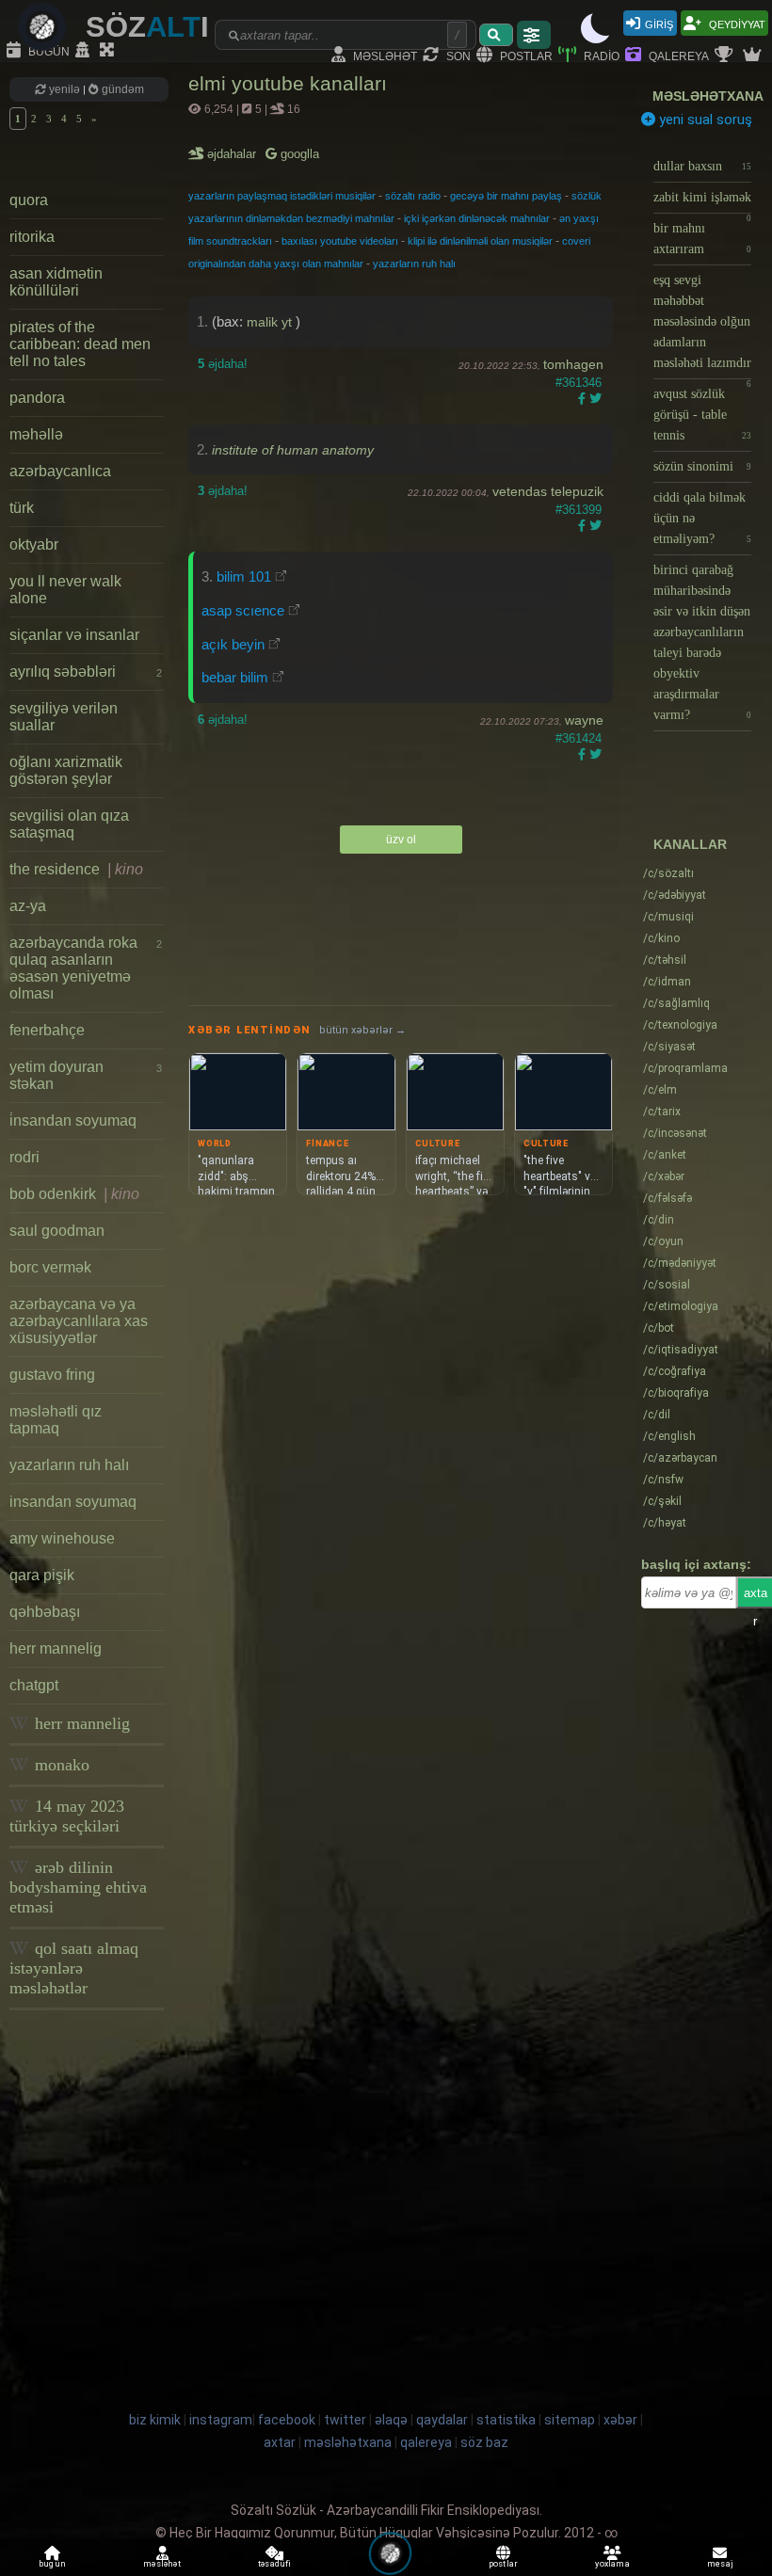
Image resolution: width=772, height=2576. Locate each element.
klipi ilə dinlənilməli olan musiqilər (480, 241)
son (457, 55)
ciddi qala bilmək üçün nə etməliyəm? (702, 518)
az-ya (28, 906)
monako (60, 1765)
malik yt (271, 322)
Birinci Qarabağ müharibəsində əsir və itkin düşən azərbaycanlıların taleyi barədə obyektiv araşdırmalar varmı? (702, 642)
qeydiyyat (736, 23)
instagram (221, 2420)
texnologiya (680, 1025)
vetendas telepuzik (548, 491)
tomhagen (573, 364)
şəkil (662, 1501)
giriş (659, 23)
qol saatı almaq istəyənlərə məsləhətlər (74, 1968)
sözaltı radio (413, 196)
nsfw (663, 1480)
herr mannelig (56, 1648)
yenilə (64, 89)
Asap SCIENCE (243, 610)
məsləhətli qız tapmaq (56, 1420)
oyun (663, 1241)
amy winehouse (62, 1538)
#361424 (579, 738)
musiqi (668, 917)
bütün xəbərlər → (362, 1030)
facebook (287, 2420)
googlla (298, 154)
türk (22, 508)
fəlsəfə (667, 1198)
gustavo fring (52, 1375)
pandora (37, 398)
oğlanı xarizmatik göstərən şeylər (66, 770)
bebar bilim (235, 677)
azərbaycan (680, 1458)
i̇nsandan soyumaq (73, 1120)
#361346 (579, 383)
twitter (345, 2420)
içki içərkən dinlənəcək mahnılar (477, 218)
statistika (506, 2420)
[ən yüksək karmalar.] (754, 56)
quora (29, 200)
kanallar (690, 844)
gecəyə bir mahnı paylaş (506, 196)
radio (600, 55)
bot (659, 1328)
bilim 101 (244, 576)
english (669, 1436)
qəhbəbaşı (45, 1612)
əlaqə (391, 2420)
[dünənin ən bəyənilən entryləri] (726, 56)
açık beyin (233, 644)
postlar (525, 55)
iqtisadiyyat (681, 1350)
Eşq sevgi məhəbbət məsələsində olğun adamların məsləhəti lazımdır (702, 326)
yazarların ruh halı (69, 1465)
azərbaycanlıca (60, 471)
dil (657, 1415)
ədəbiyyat (675, 895)
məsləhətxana (708, 96)
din (659, 1220)
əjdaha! (223, 364)
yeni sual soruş (704, 120)
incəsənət (675, 1133)
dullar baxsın (702, 166)
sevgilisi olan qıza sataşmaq (69, 824)
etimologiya (681, 1306)
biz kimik (156, 2420)
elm (660, 1090)
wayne (584, 720)
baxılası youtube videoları (340, 241)
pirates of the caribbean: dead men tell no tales (80, 344)
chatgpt (34, 1685)
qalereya (677, 55)
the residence (76, 869)
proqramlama (685, 1068)
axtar (280, 2442)
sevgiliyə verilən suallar (64, 717)
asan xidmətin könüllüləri (56, 282)
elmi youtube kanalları (288, 83)
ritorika (32, 237)
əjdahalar (233, 154)
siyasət (669, 1047)
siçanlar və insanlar (74, 635)
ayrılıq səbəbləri (86, 672)
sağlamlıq (676, 1003)
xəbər (664, 1176)
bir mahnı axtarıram (702, 239)
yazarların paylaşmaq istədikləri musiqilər (282, 196)
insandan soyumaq (73, 1502)
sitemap (570, 2420)
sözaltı (668, 873)
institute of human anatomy (293, 450)
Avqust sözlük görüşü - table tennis (702, 415)
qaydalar (442, 2420)
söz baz (484, 2442)
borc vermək (50, 1267)
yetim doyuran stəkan (86, 1075)
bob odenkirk (74, 1194)
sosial (667, 1285)
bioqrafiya (676, 1393)
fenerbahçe (47, 1030)
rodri (24, 1157)
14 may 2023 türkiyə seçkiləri (67, 1816)
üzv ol (401, 840)
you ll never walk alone (65, 590)
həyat (665, 1523)
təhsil (665, 960)
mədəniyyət (680, 1263)
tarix (662, 1112)
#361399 (579, 510)
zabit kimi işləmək (702, 202)
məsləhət (384, 55)
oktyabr (34, 544)
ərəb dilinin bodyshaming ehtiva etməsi (78, 1887)
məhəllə (36, 434)
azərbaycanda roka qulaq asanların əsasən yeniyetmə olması (86, 968)
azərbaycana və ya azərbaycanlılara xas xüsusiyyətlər (79, 1321)
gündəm (121, 89)
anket (665, 1155)
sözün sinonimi (702, 466)
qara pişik (42, 1575)
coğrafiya (675, 1371)
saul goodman (57, 1231)
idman (667, 982)
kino (661, 938)
